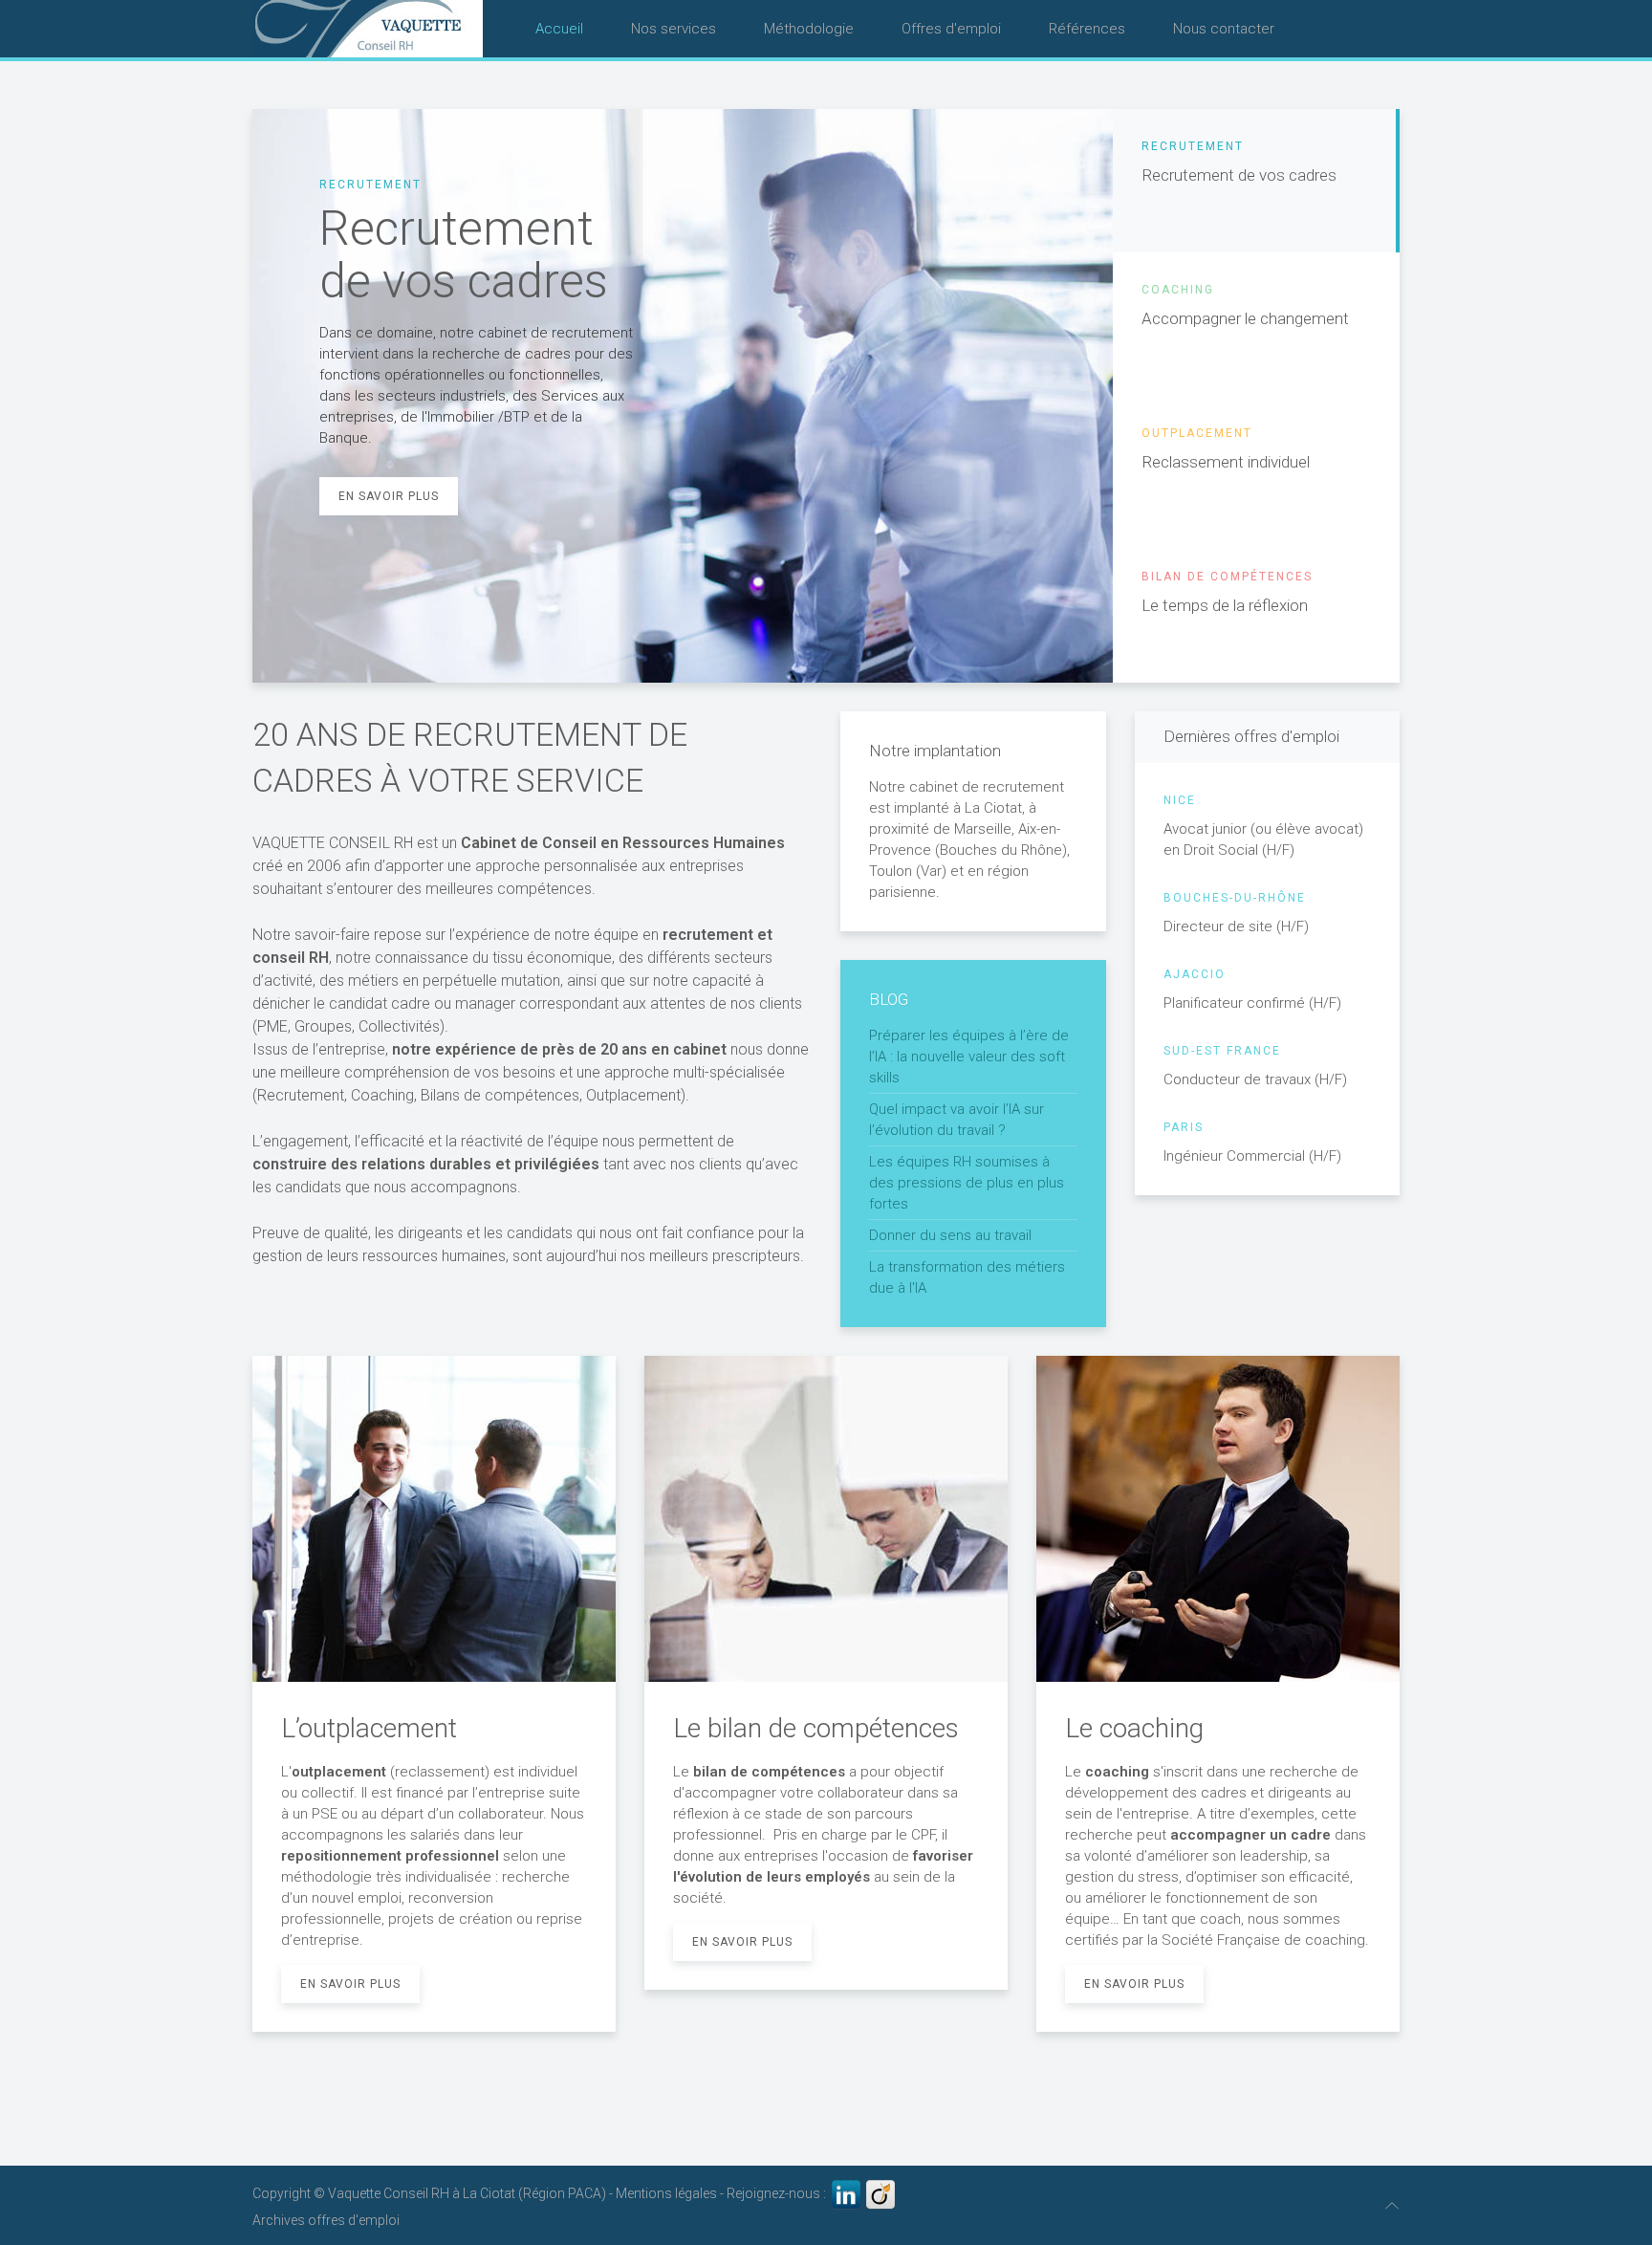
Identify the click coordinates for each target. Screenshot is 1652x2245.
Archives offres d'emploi (326, 2220)
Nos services (674, 29)
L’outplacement (369, 1728)
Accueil (559, 29)
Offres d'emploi (951, 29)
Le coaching (1134, 1728)
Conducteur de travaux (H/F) (1255, 1066)
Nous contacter (1224, 29)
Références (1087, 29)
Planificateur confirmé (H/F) (1252, 990)
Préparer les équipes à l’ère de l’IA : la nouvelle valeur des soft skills (969, 1057)
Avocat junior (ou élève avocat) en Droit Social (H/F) (1263, 826)
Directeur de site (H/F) (1236, 913)
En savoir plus (389, 496)
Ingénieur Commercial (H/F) (1252, 1143)
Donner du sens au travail (950, 1235)
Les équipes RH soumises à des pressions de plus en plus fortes (967, 1183)
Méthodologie (809, 29)
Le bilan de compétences (816, 1728)
